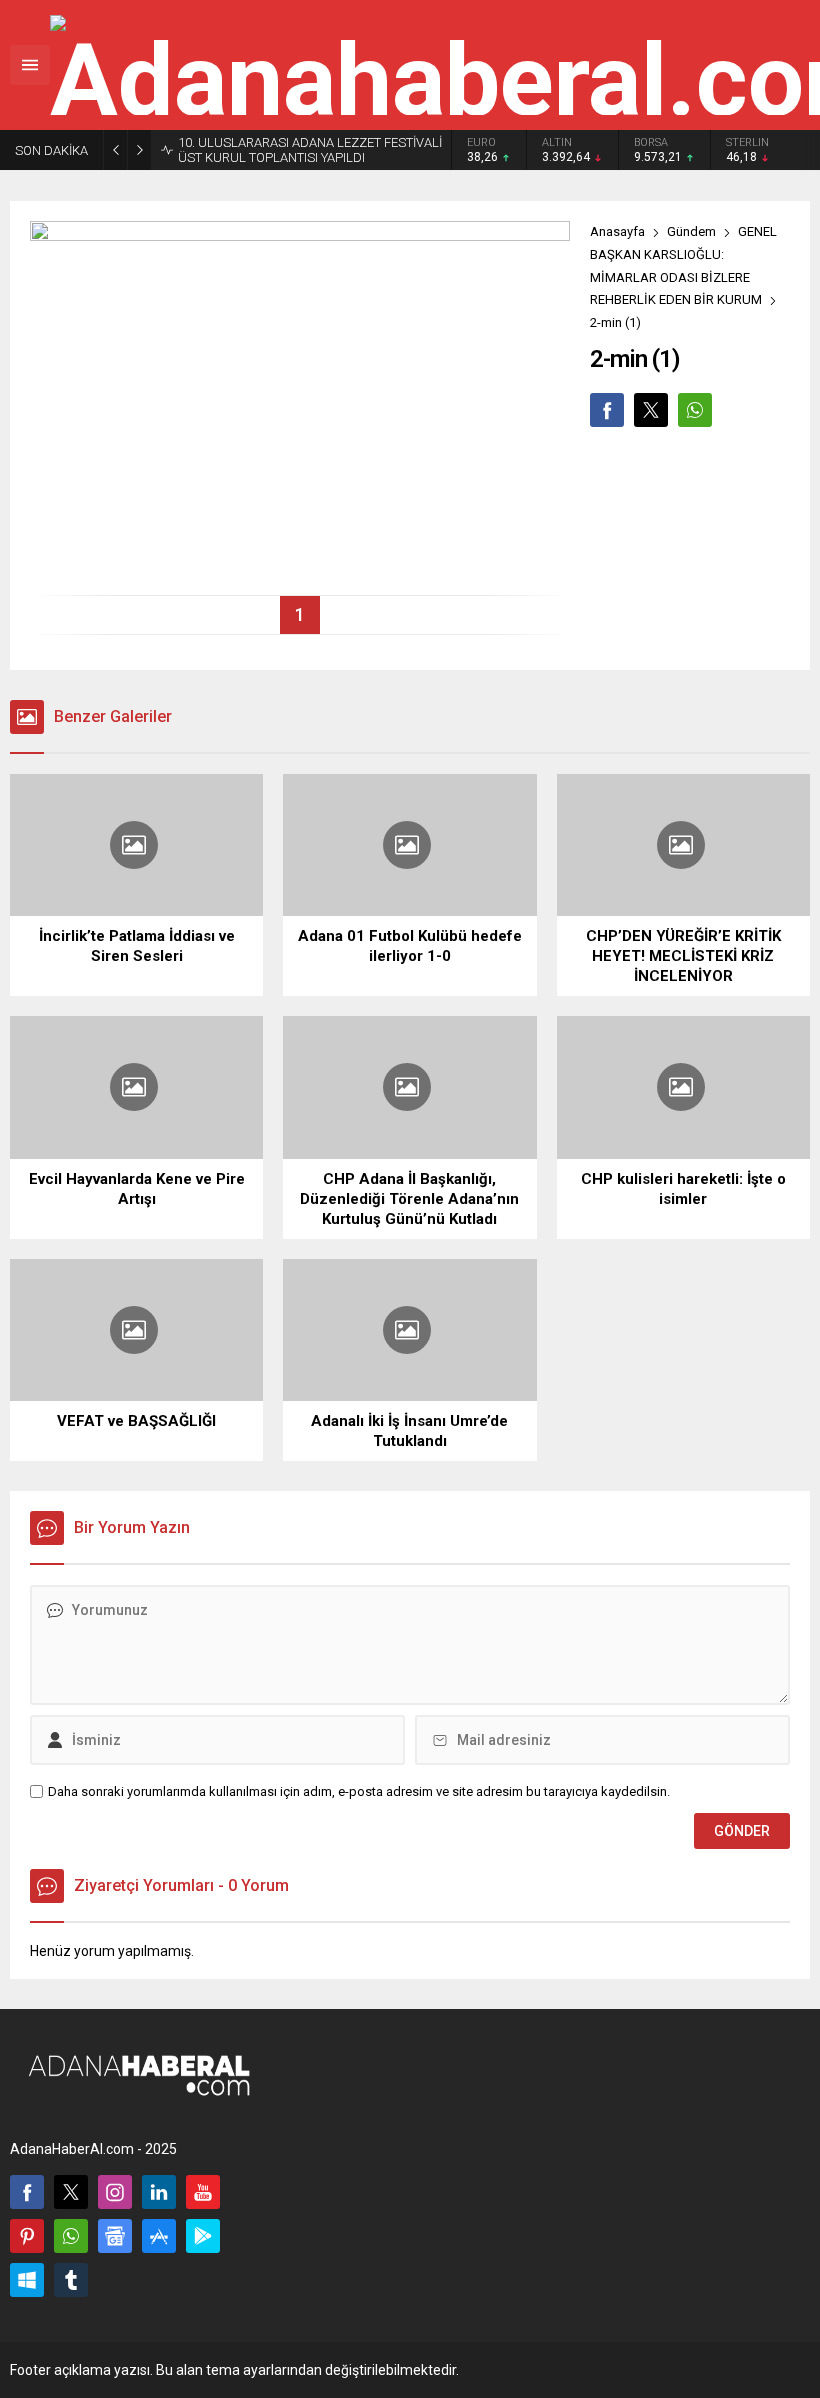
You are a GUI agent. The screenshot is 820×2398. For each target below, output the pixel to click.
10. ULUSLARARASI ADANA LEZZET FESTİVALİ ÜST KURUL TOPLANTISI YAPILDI (310, 150)
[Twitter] (71, 2192)
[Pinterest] (27, 2236)
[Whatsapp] (71, 2236)
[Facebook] (27, 2192)
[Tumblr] (71, 2280)
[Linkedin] (159, 2192)
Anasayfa (617, 231)
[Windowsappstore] (27, 2280)
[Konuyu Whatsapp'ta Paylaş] (695, 410)
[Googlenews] (115, 2236)
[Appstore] (159, 2236)
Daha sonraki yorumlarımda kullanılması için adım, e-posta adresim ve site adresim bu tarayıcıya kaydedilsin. (359, 1791)
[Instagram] (115, 2192)
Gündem (691, 231)
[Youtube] (203, 2192)
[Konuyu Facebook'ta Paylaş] (607, 410)
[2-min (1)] (300, 572)
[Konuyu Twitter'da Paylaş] (651, 410)
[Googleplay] (203, 2236)
